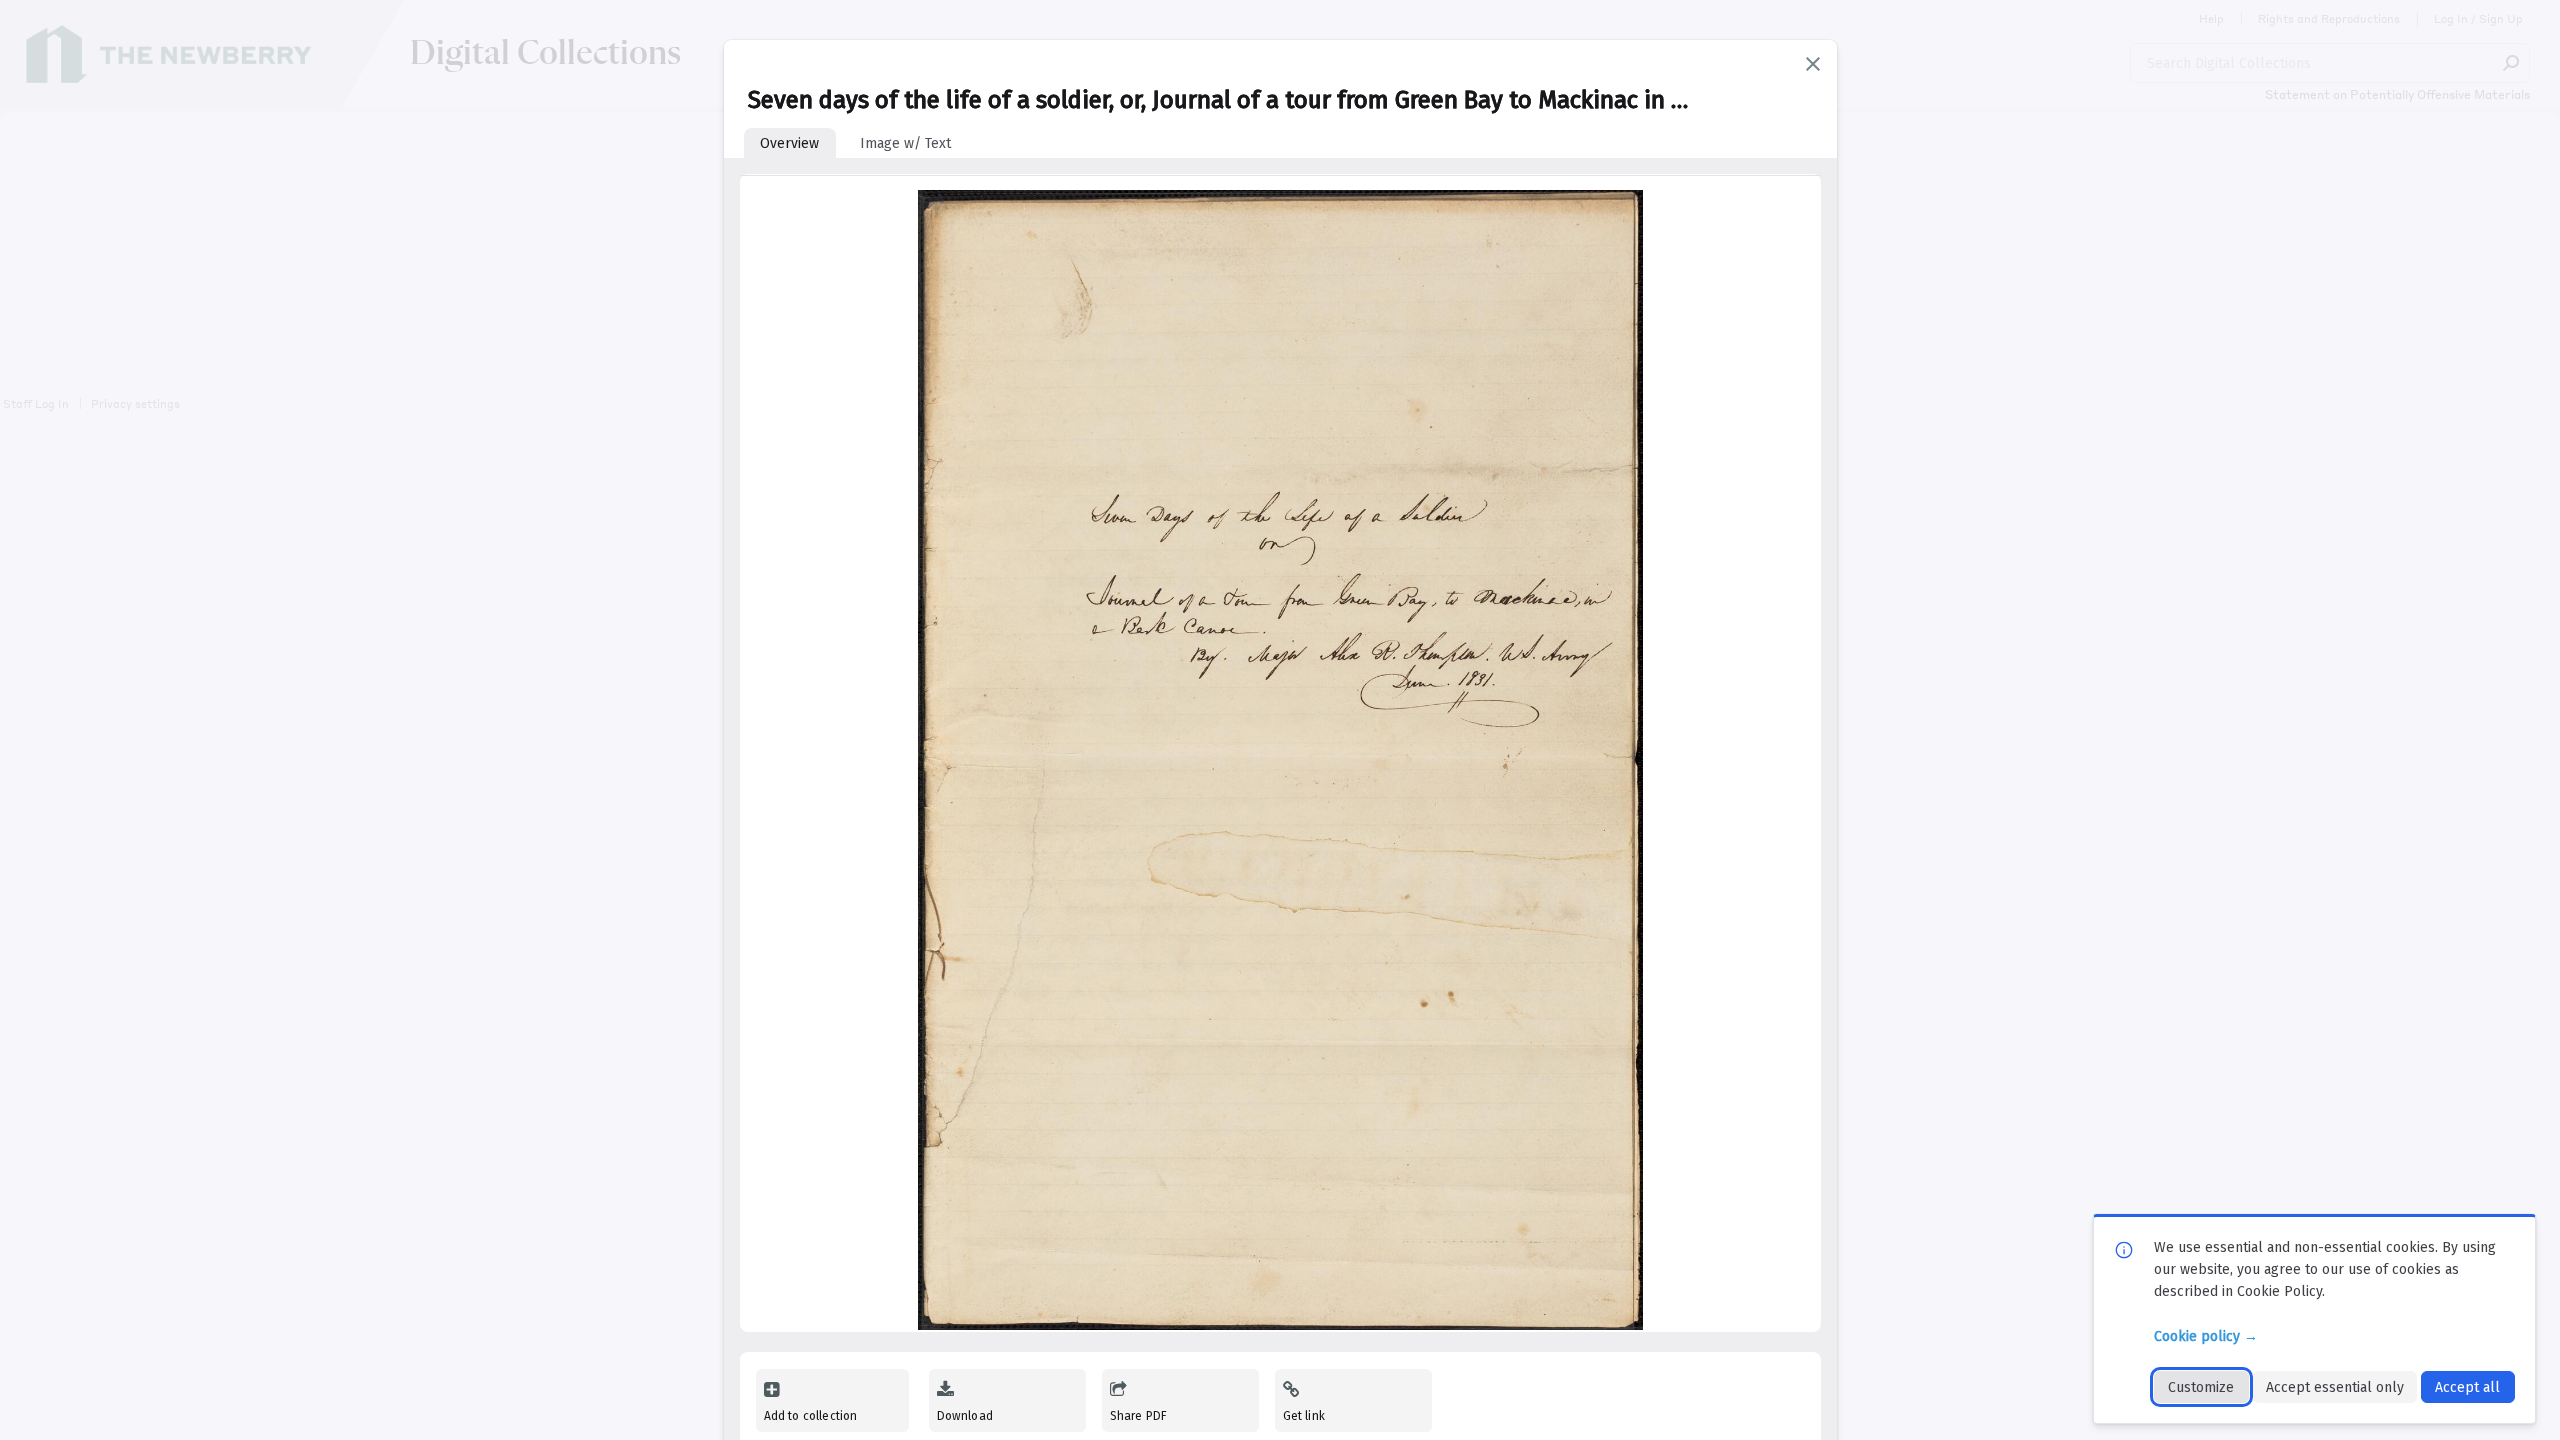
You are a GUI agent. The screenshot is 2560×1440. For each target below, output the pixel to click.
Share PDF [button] (1139, 1416)
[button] (1813, 64)
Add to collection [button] (811, 1416)
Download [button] (965, 1416)
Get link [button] (1304, 1416)
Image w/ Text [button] (905, 143)
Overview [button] (789, 143)
